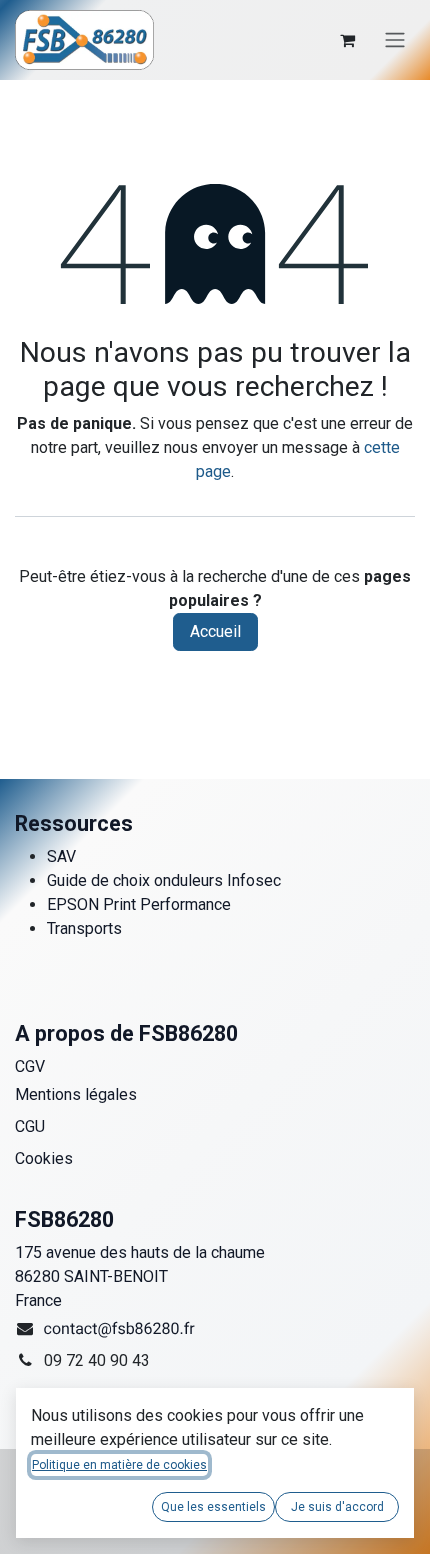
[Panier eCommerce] (347, 40)
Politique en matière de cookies (119, 1465)
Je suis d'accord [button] (337, 1507)
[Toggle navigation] (395, 40)
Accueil (215, 631)
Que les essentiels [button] (213, 1507)
